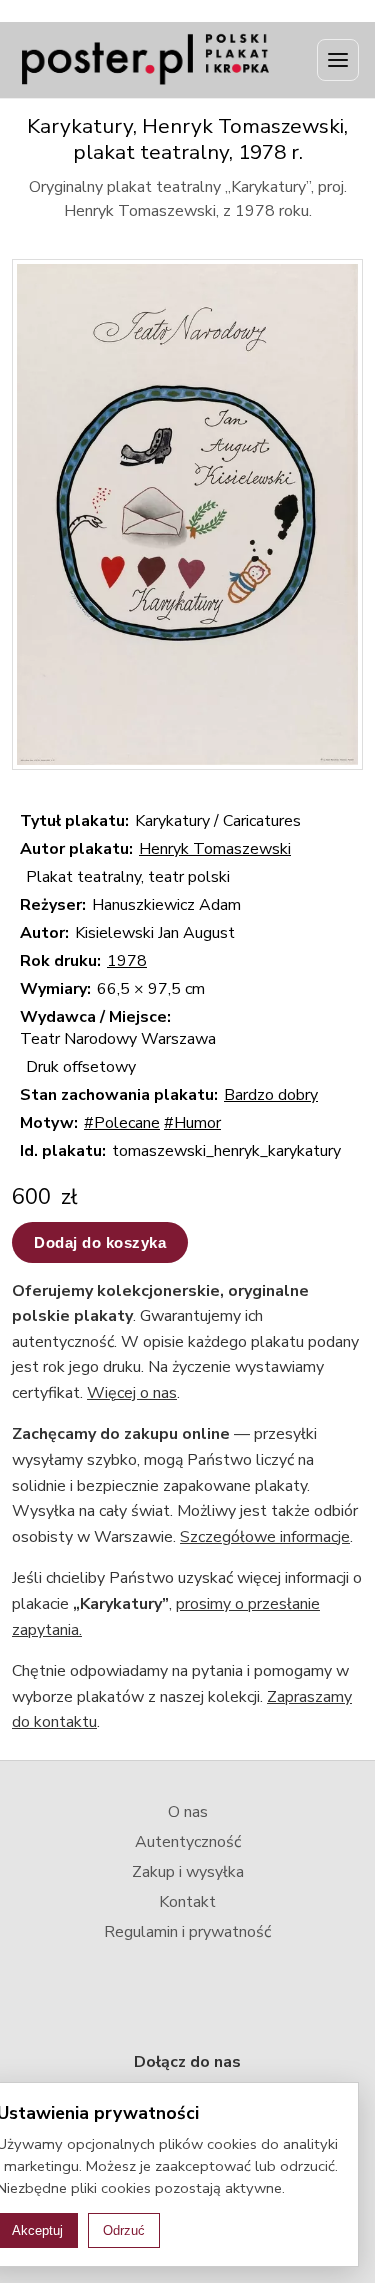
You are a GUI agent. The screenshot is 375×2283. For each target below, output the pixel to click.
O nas (188, 1812)
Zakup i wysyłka (188, 1872)
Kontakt (187, 1902)
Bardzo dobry (271, 1095)
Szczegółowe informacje (265, 1537)
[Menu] (338, 60)
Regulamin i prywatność (187, 1932)
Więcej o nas (132, 1393)
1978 (127, 961)
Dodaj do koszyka (100, 1242)
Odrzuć (124, 2230)
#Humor (192, 1123)
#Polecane (122, 1123)
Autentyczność (188, 1842)
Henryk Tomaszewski (215, 849)
